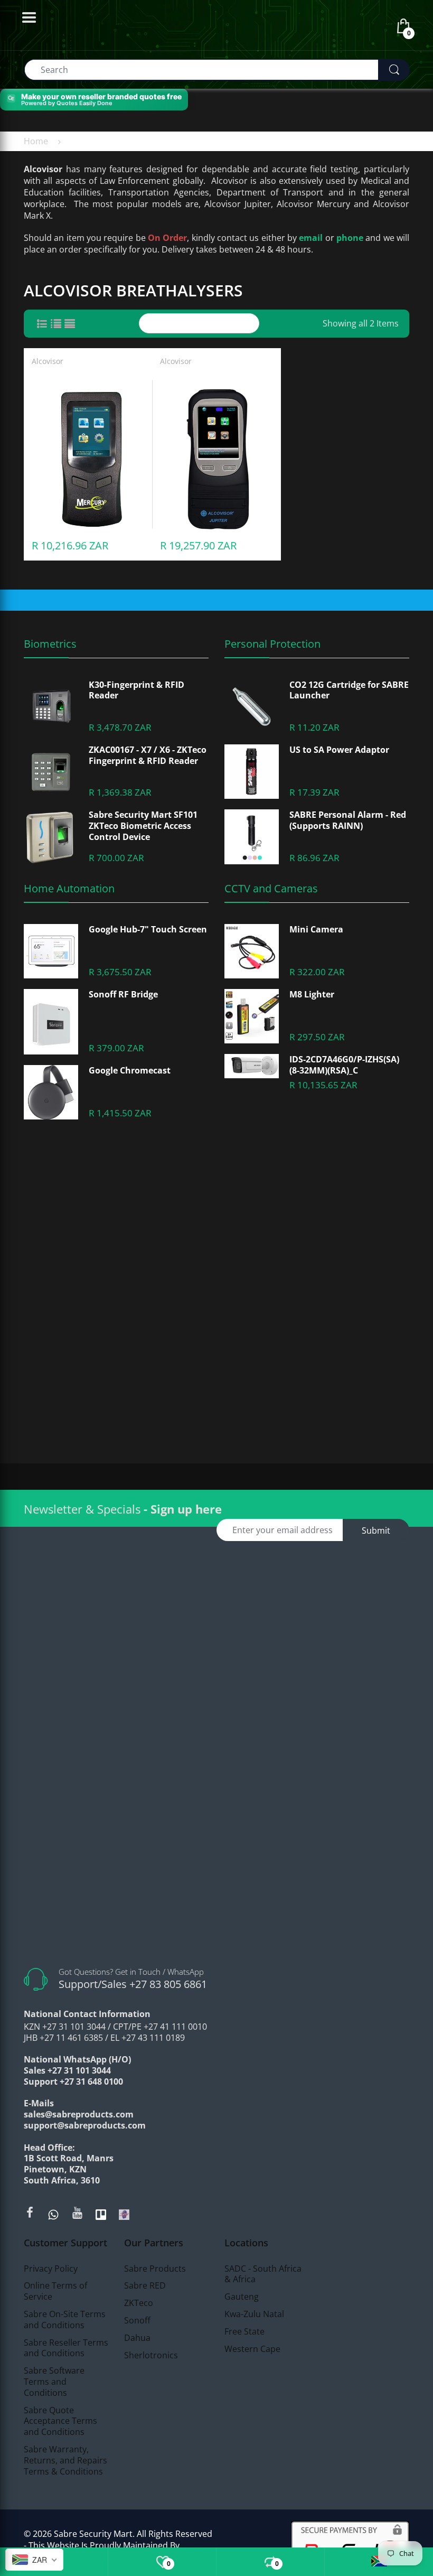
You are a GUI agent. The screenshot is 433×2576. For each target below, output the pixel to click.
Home (36, 141)
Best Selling (209, 323)
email (311, 238)
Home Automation (69, 888)
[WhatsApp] (53, 2214)
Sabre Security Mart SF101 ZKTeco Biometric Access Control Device (143, 826)
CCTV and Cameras (271, 888)
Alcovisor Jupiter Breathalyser (214, 375)
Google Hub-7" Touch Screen (148, 930)
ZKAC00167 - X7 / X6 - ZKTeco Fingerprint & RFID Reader (148, 755)
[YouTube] (77, 2213)
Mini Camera (316, 930)
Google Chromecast (130, 1071)
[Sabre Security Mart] (216, 1749)
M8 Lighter (312, 995)
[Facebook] (30, 2213)
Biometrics (50, 644)
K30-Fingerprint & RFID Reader (137, 690)
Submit (376, 1530)
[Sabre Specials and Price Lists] (124, 2214)
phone (350, 238)
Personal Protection (272, 644)
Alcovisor (48, 361)
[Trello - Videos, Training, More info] (101, 2214)
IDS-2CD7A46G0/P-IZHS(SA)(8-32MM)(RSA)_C (344, 1065)
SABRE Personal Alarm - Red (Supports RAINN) (348, 820)
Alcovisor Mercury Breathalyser (88, 375)
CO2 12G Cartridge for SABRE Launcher (349, 690)
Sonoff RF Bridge (123, 995)
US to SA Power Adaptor (339, 750)
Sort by (167, 323)
